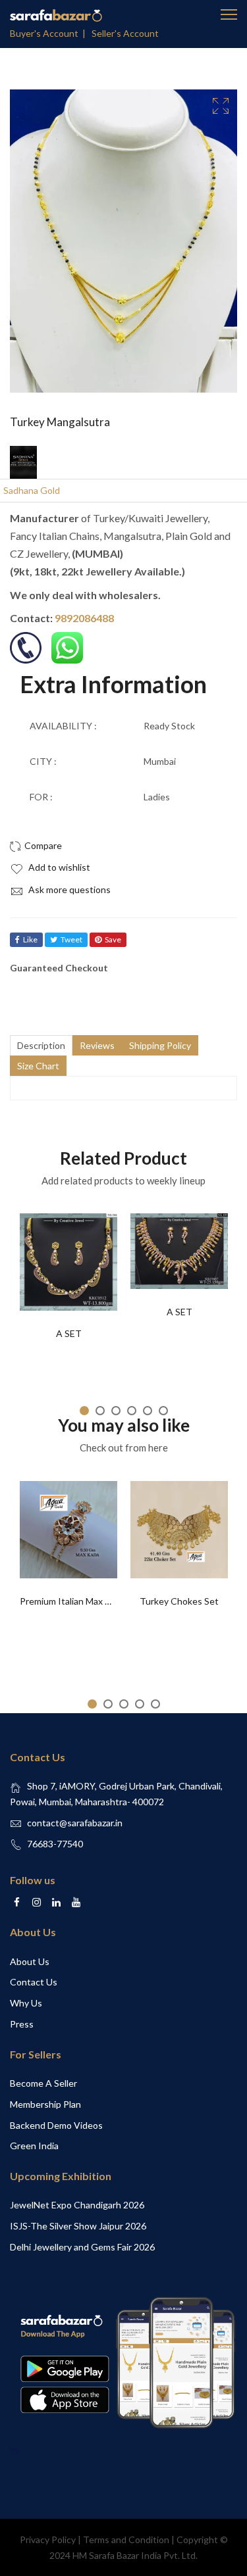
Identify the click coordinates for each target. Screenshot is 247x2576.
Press (22, 2024)
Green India (34, 2146)
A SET (69, 1333)
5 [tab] (148, 1411)
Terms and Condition (126, 2540)
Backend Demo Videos (56, 2125)
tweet (71, 939)
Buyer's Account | (50, 33)
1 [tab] (84, 1411)
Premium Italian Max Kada (73, 1601)
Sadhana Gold (32, 490)
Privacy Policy (48, 2540)
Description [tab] (41, 1045)
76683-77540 (55, 1844)
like (30, 939)
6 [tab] (163, 1411)
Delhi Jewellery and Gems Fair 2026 (82, 2247)
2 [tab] (100, 1411)
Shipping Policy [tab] (160, 1045)
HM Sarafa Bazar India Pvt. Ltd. (135, 2555)
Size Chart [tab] (38, 1066)
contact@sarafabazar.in (75, 1823)
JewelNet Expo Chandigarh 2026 (77, 2205)
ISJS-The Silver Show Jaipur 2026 (78, 2226)
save (113, 939)
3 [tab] (116, 1411)
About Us (30, 1961)
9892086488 (84, 618)
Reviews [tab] (97, 1045)
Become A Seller (43, 2083)
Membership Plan (45, 2104)
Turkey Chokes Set (179, 1601)
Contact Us (34, 1982)
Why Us (26, 2003)
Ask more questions (69, 889)
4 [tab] (132, 1411)
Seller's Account (125, 33)
